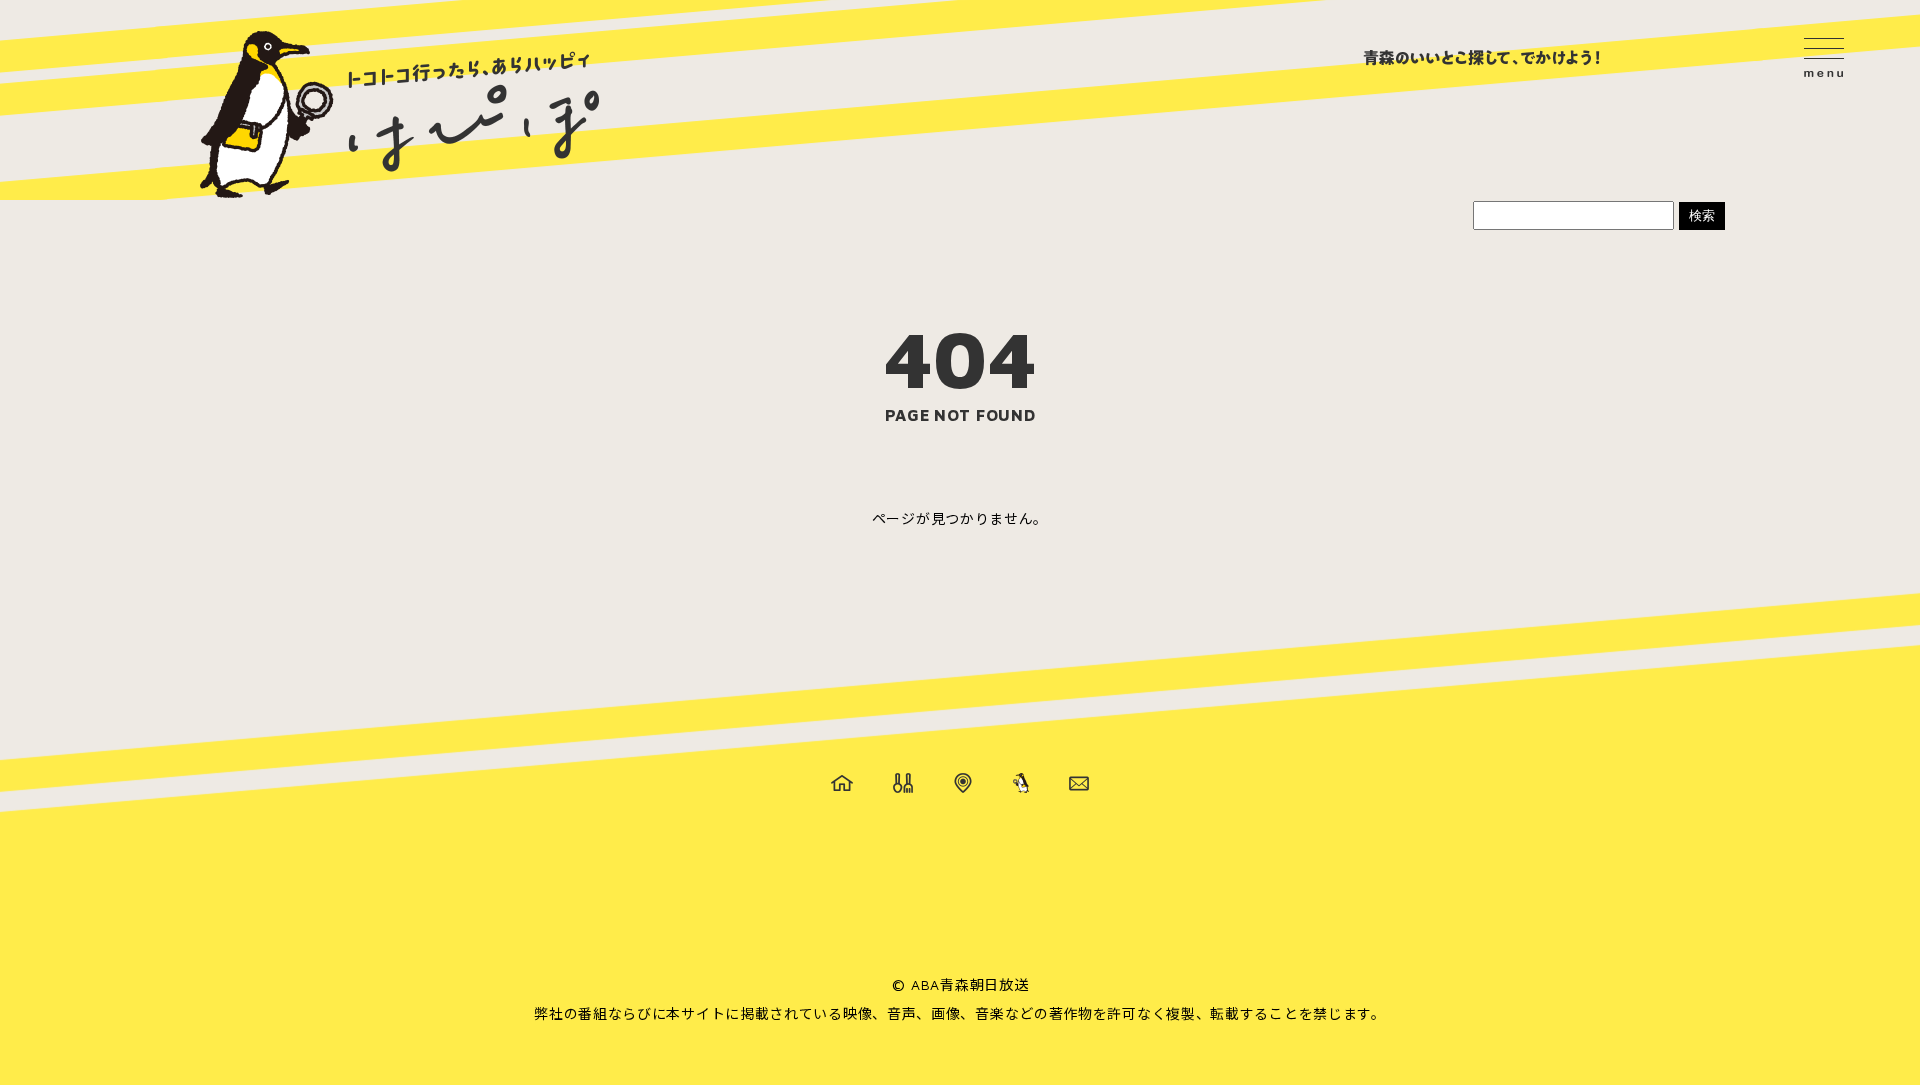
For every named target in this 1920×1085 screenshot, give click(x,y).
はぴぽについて (1021, 783)
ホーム (842, 783)
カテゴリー (903, 783)
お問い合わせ (1079, 783)
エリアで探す (963, 783)
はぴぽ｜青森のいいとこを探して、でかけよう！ (400, 115)
